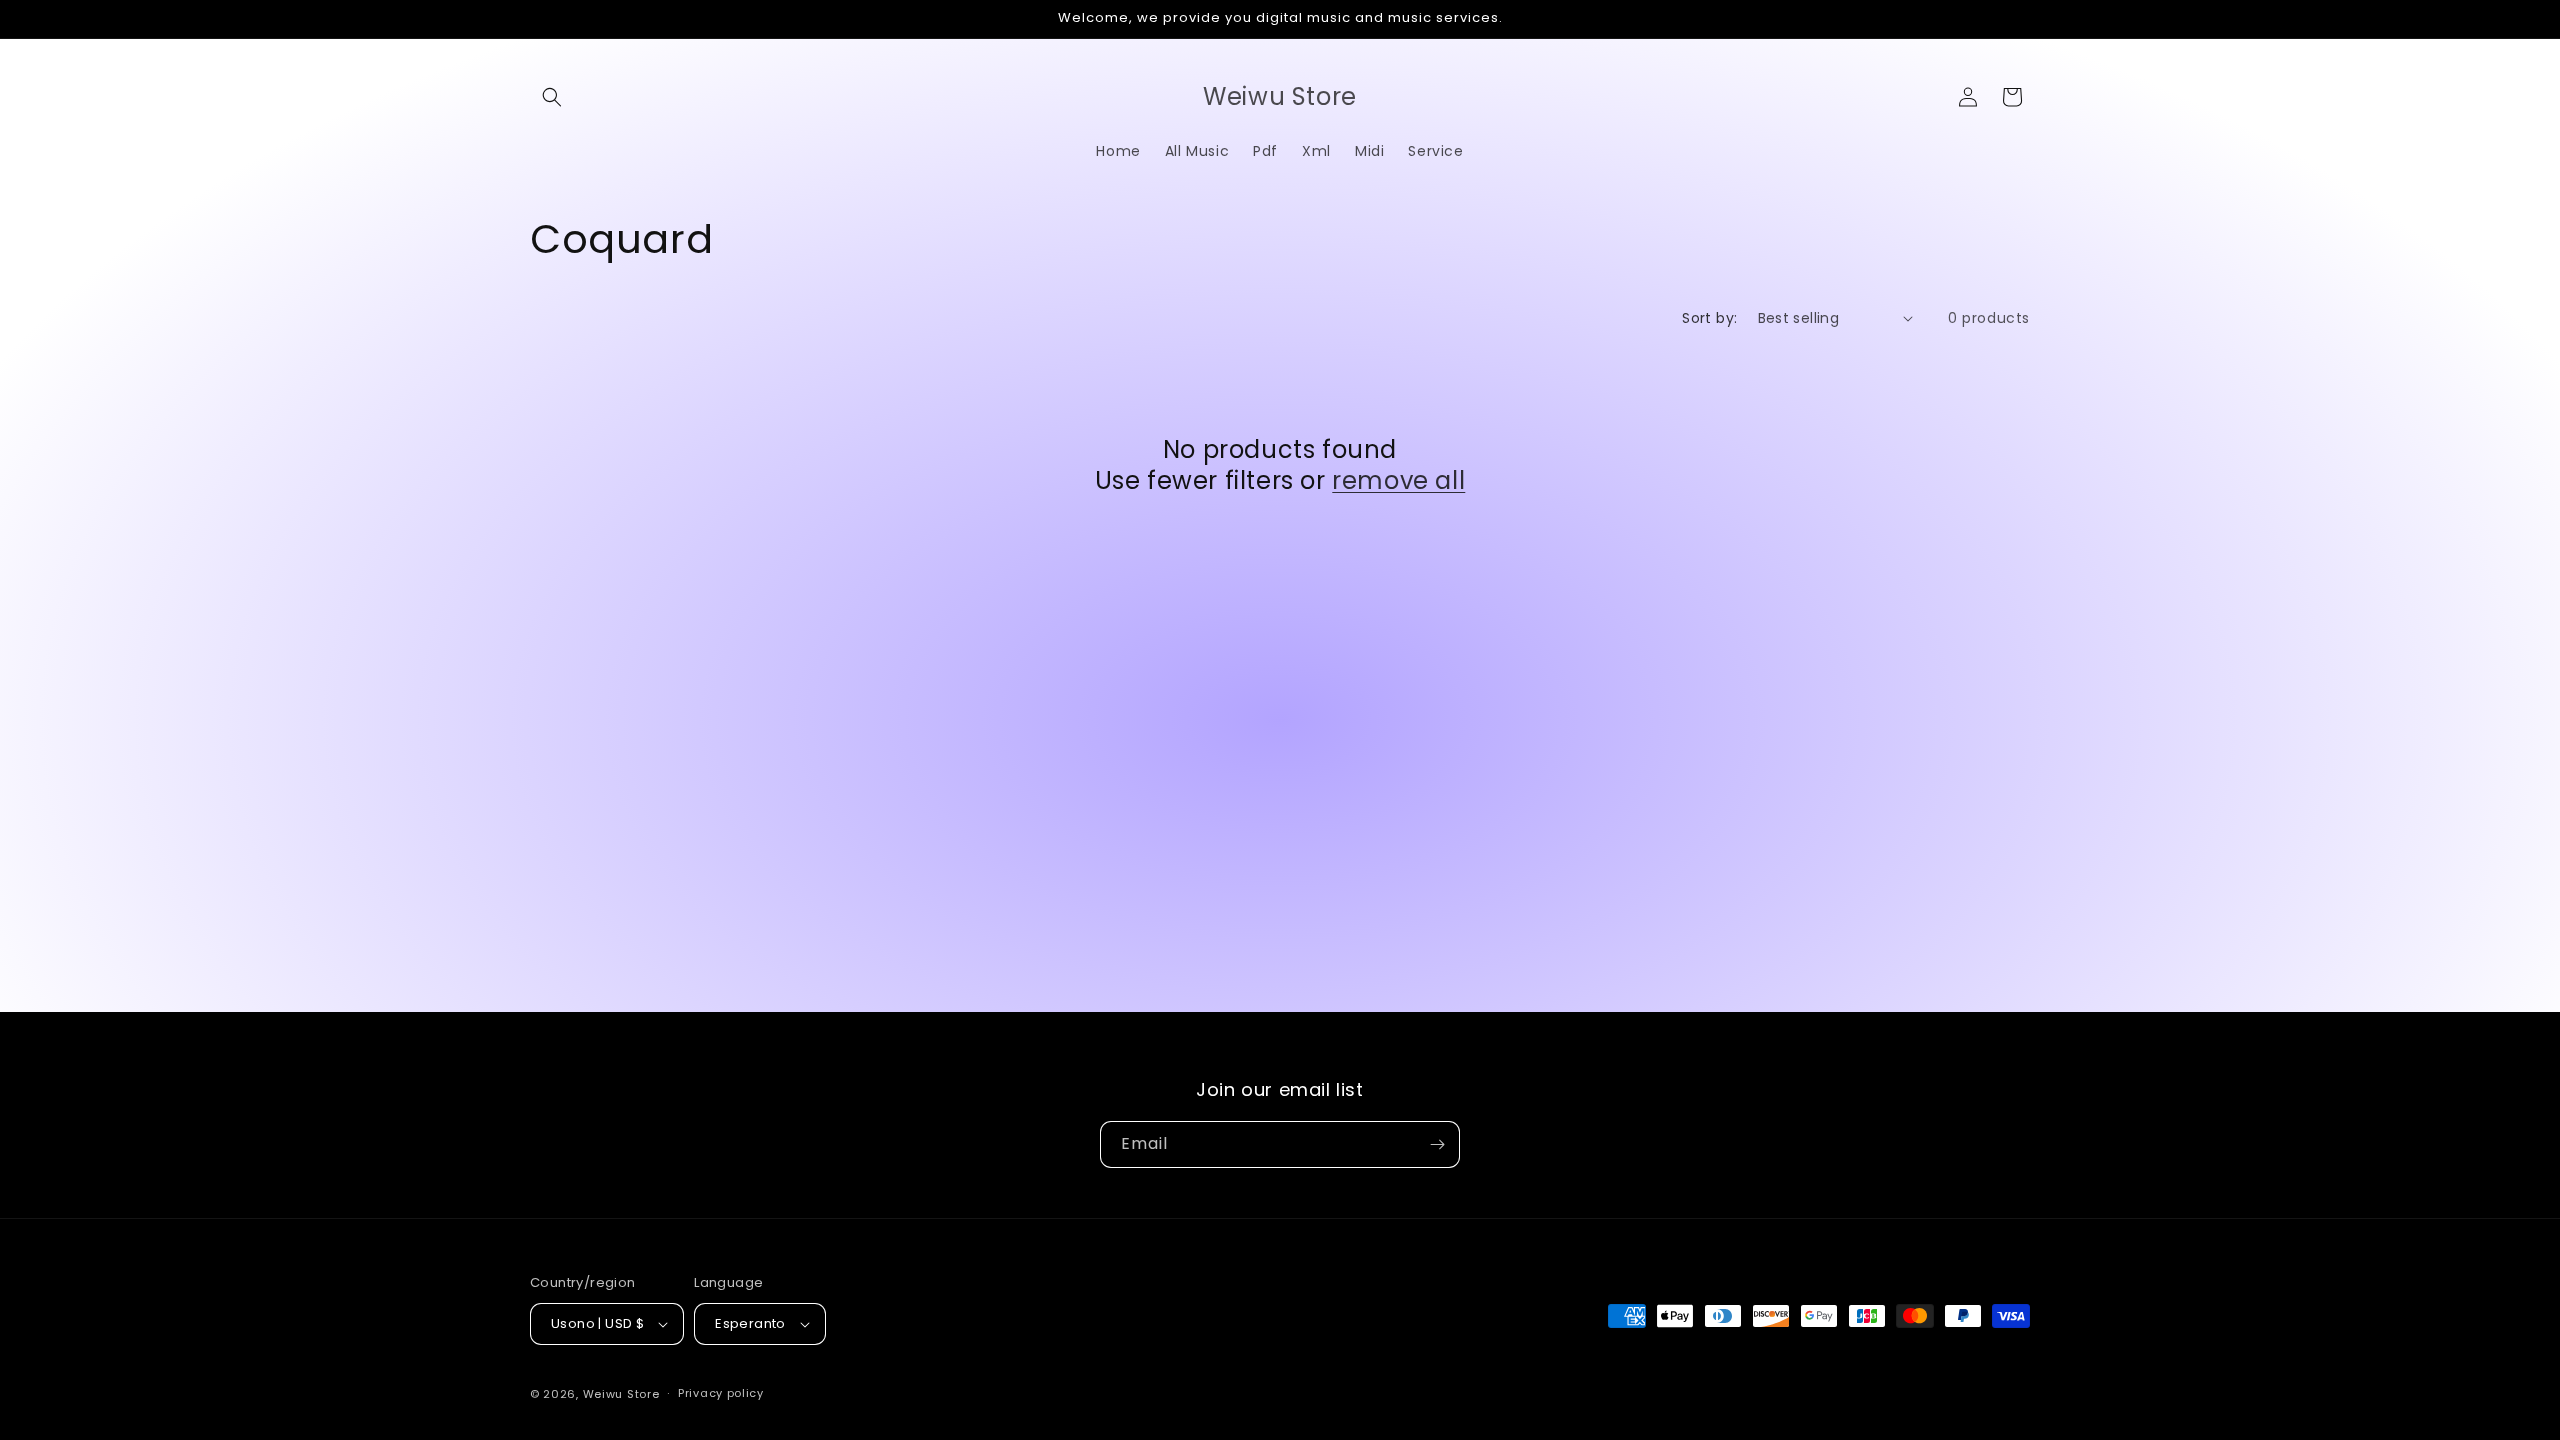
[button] (552, 97)
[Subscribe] (1437, 1144)
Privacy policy (721, 1393)
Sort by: (1709, 318)
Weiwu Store (621, 1394)
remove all (1398, 480)
